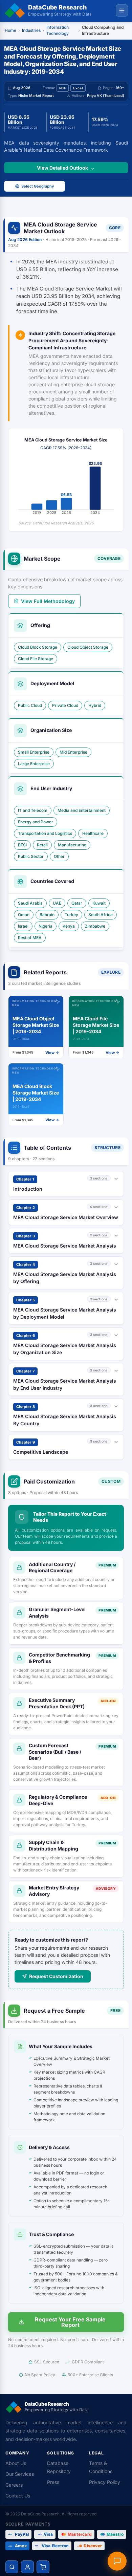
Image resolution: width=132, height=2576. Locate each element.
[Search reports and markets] (12, 2567)
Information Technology (58, 30)
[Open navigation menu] (122, 10)
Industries (31, 30)
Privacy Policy (105, 2482)
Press (53, 2482)
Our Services (20, 2474)
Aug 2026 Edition (25, 240)
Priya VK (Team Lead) (106, 96)
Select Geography (38, 186)
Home (10, 30)
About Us (16, 2463)
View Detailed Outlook (62, 168)
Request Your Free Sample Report (70, 2322)
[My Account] (27, 2567)
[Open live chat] (117, 2561)
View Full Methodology (48, 601)
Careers (14, 2485)
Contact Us (18, 2496)
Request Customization (56, 1976)
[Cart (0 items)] (43, 2567)
